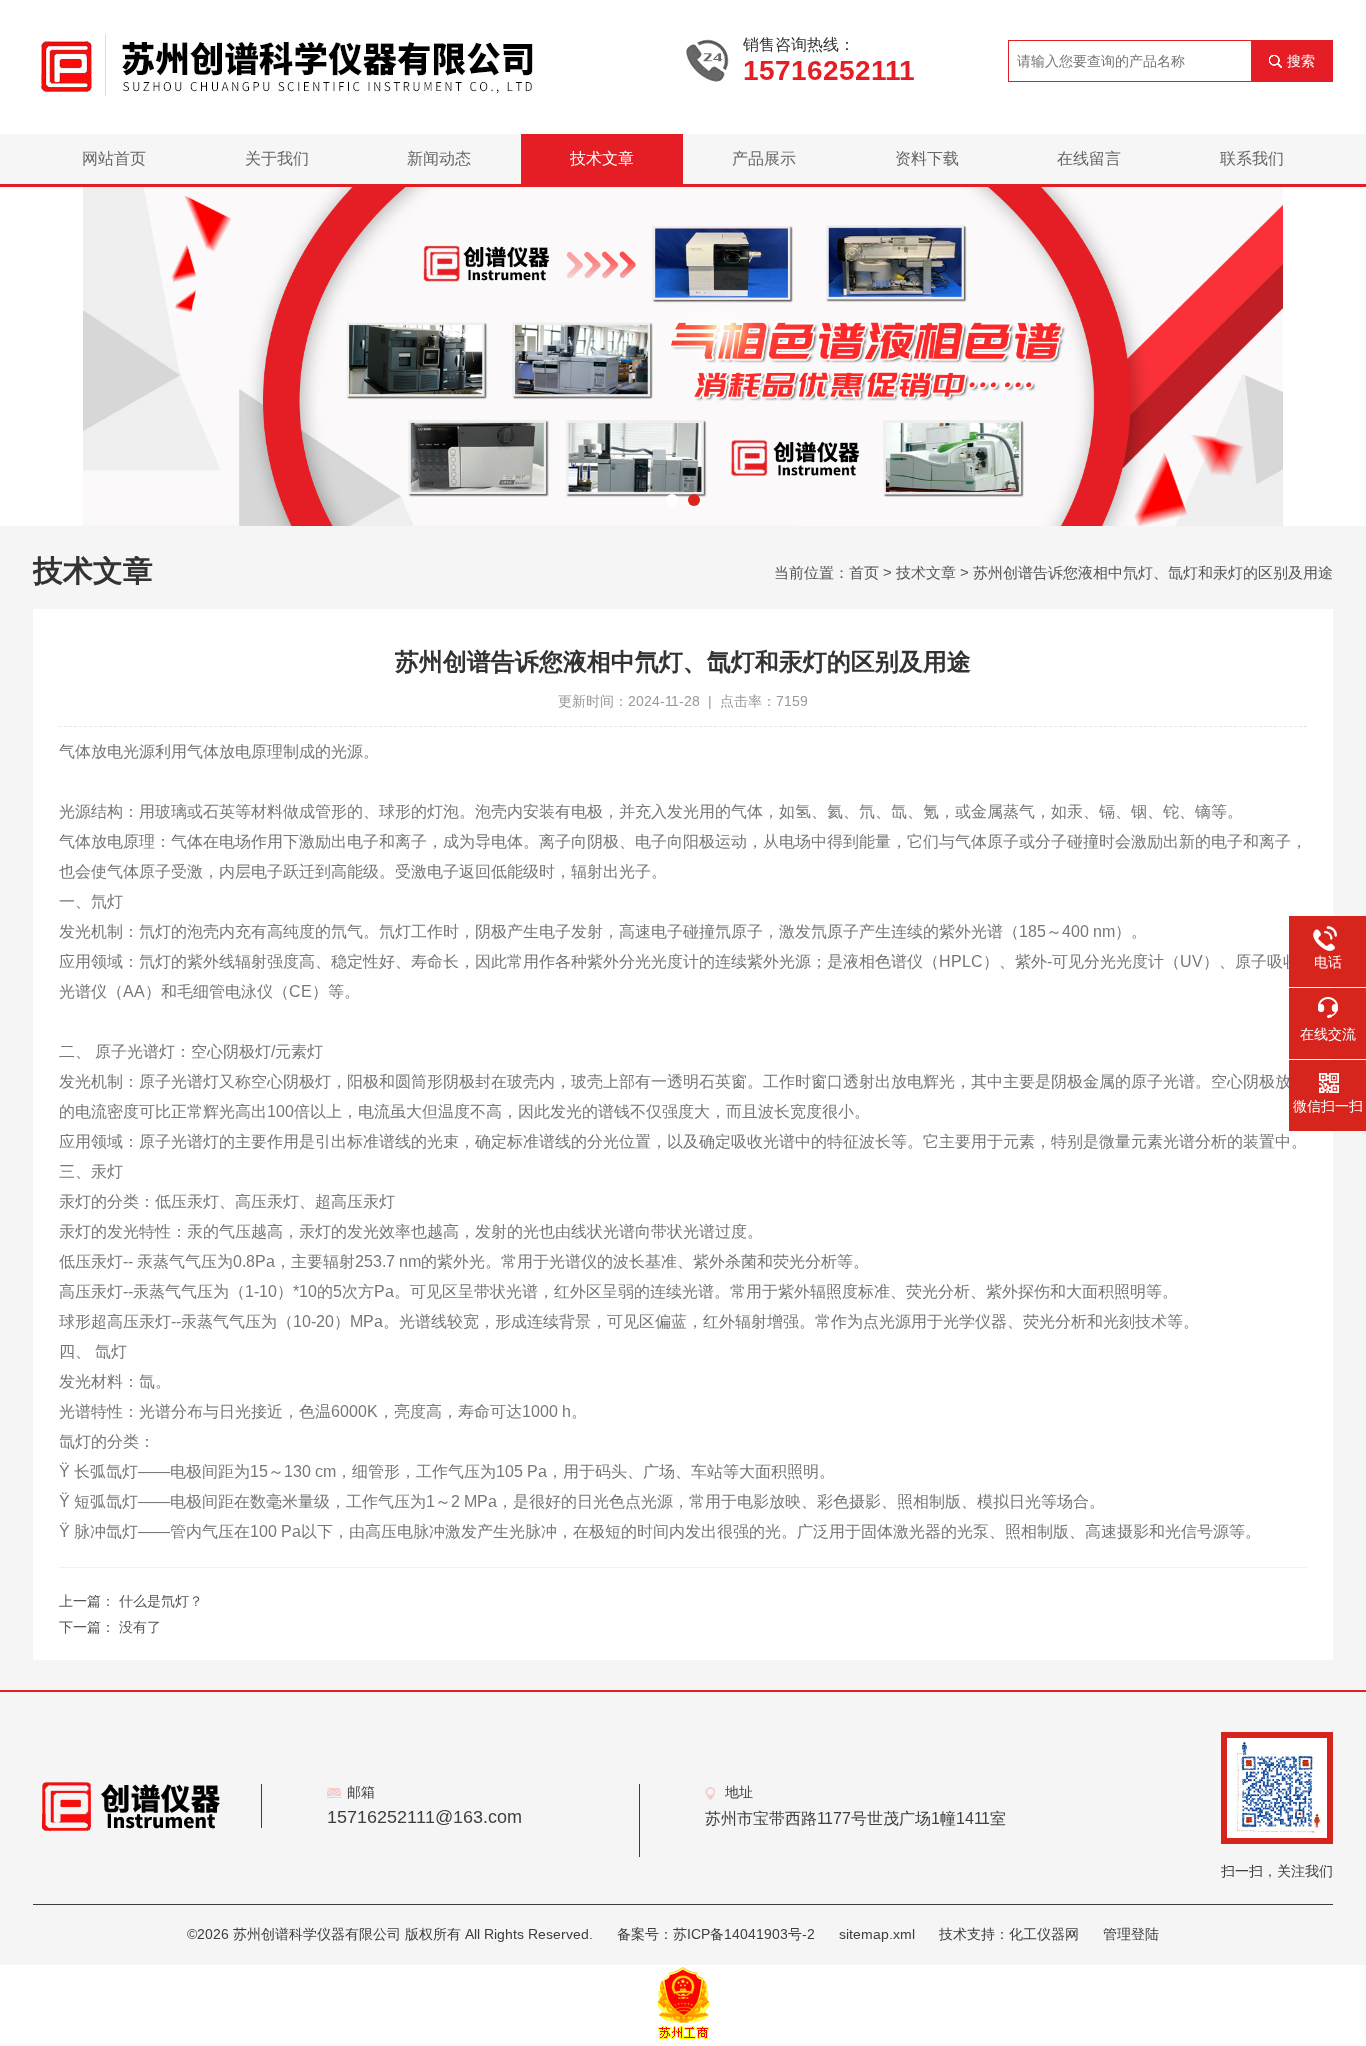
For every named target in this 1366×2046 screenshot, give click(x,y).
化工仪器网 (1044, 1934)
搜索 (1301, 61)
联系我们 (1252, 158)
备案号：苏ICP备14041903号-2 (716, 1934)
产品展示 (764, 158)
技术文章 (602, 158)
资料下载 (927, 158)
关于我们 (277, 158)
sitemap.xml (877, 1934)
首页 (864, 572)
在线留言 (1089, 158)
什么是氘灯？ (161, 1601)
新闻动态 (439, 158)
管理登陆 (1131, 1934)
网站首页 (114, 158)
